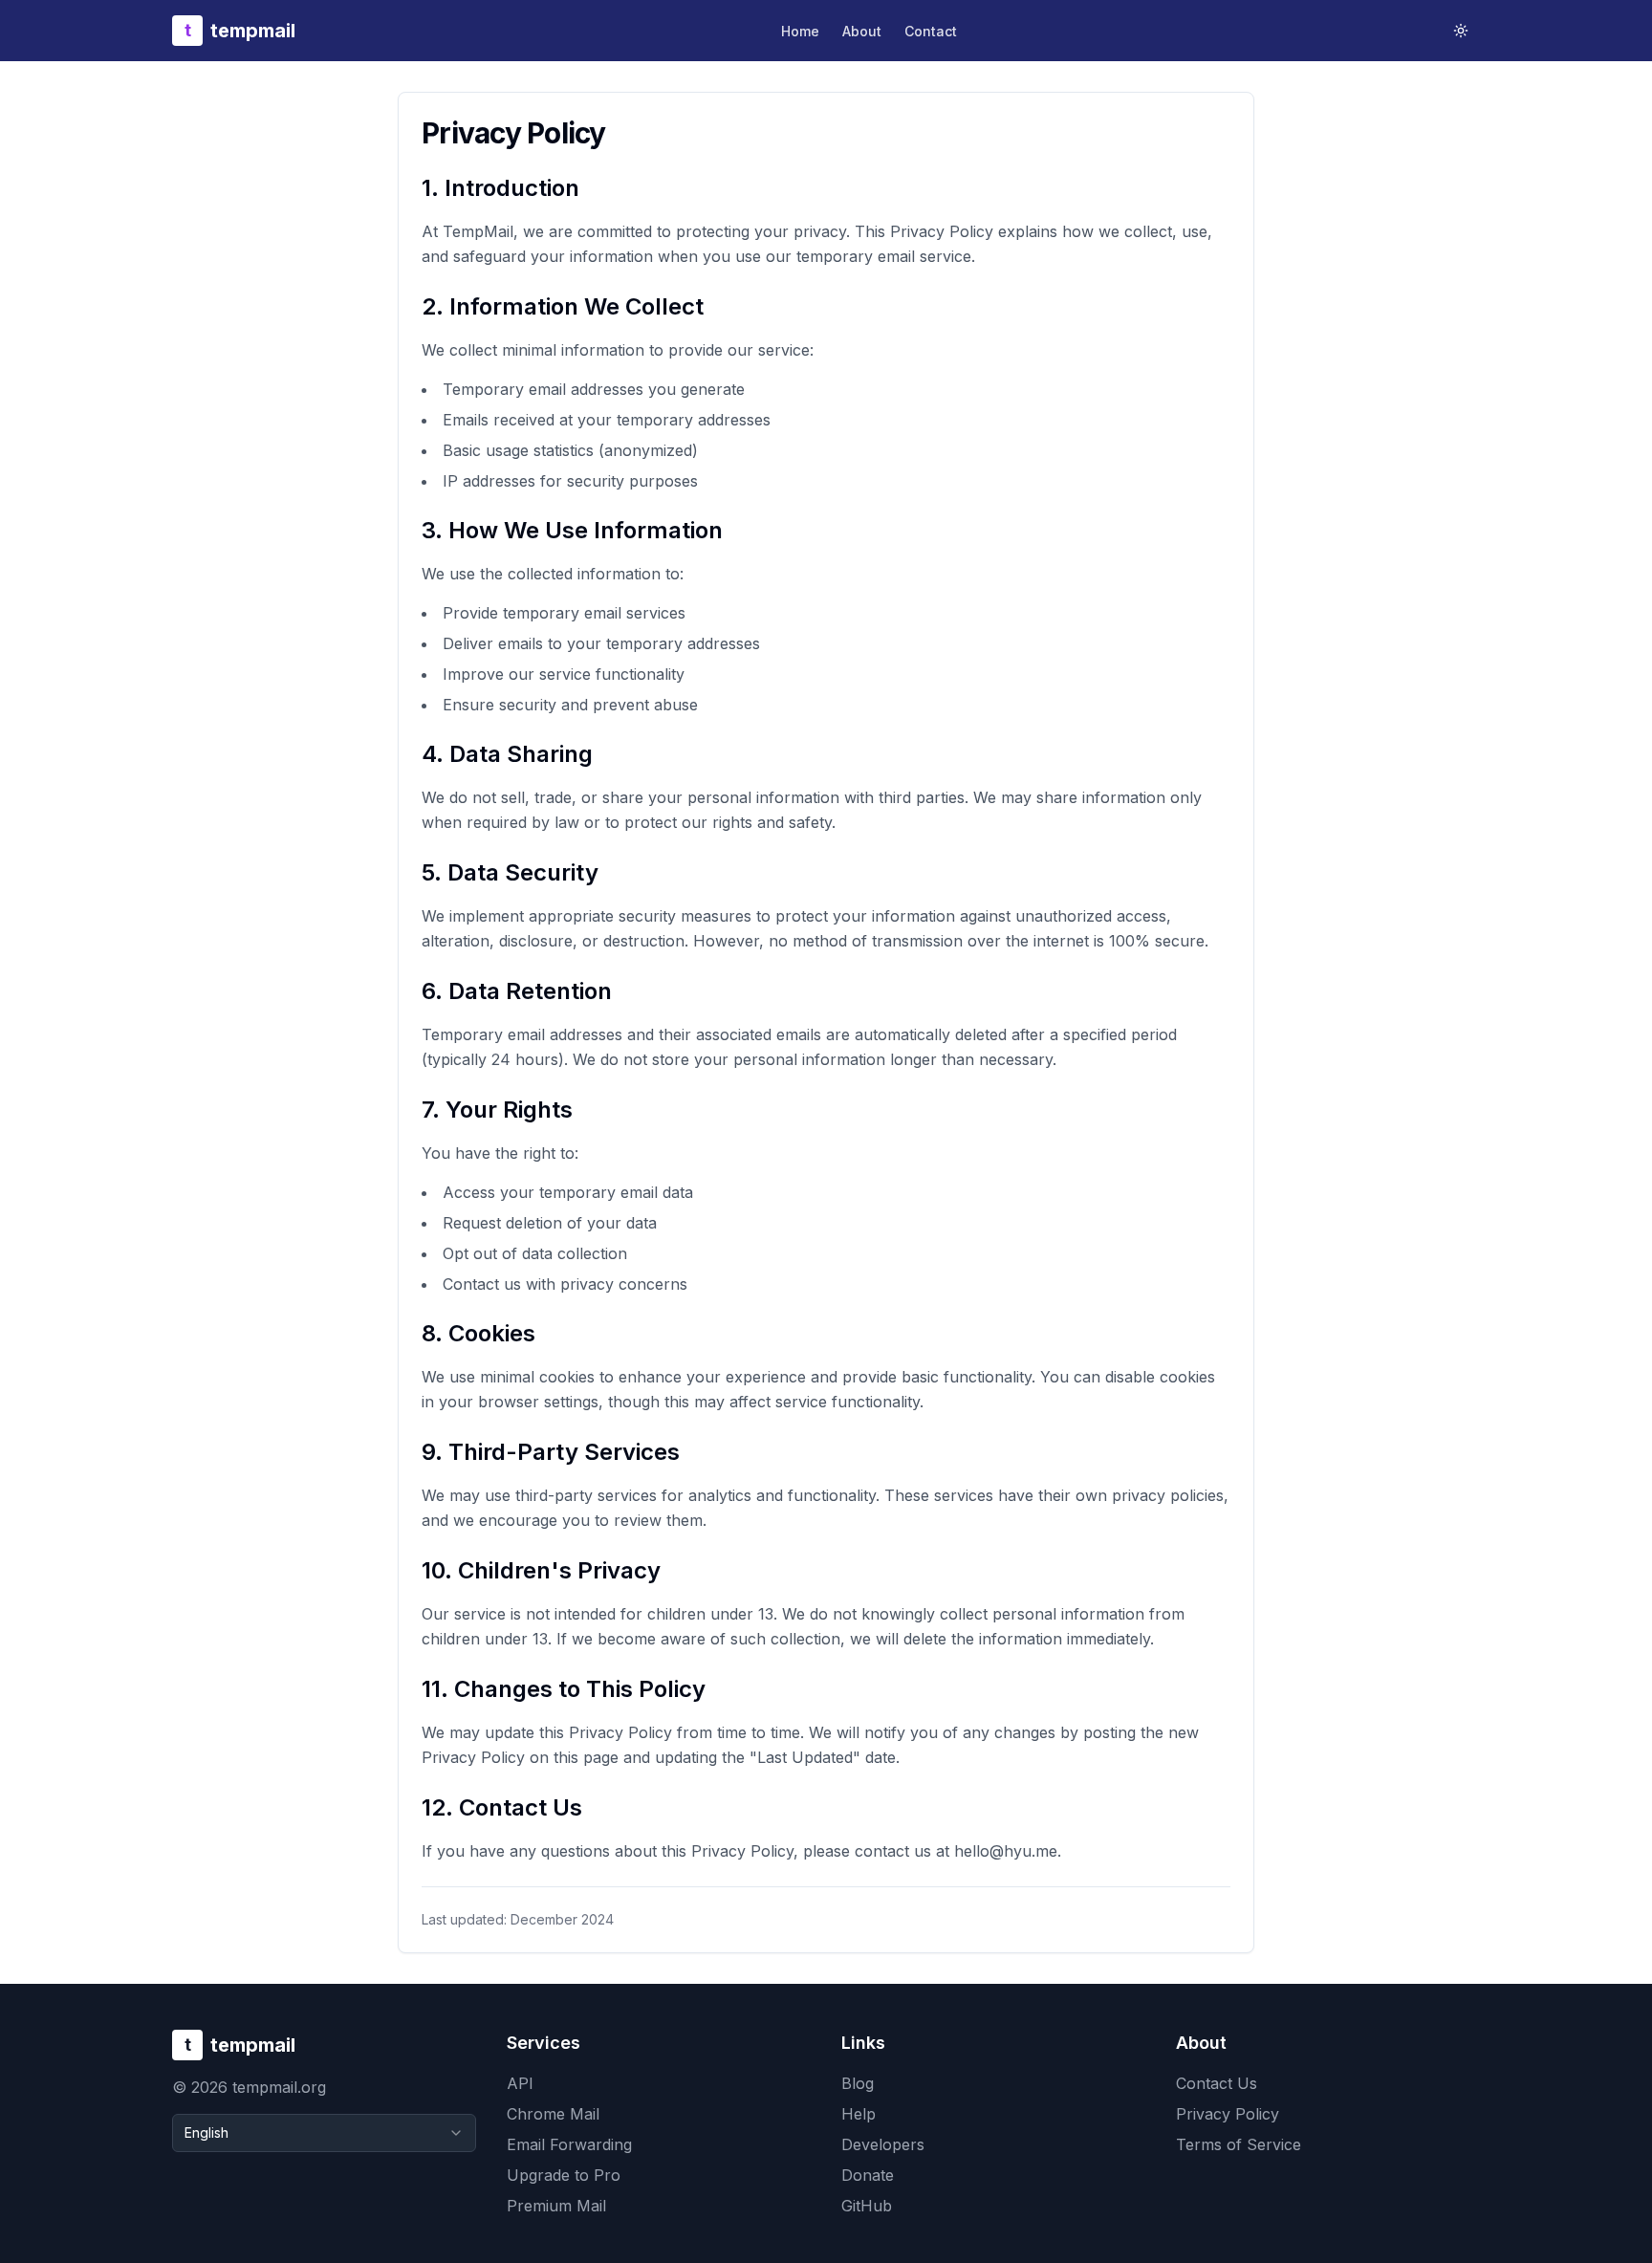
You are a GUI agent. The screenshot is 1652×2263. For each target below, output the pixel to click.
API (520, 2083)
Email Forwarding (569, 2144)
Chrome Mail (553, 2114)
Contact (931, 31)
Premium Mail (556, 2206)
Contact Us (1217, 2083)
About (862, 31)
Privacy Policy (1228, 2114)
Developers (883, 2144)
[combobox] (324, 2133)
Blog (858, 2083)
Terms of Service (1239, 2144)
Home (800, 31)
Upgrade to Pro (564, 2175)
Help (859, 2114)
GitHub (867, 2206)
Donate (868, 2175)
